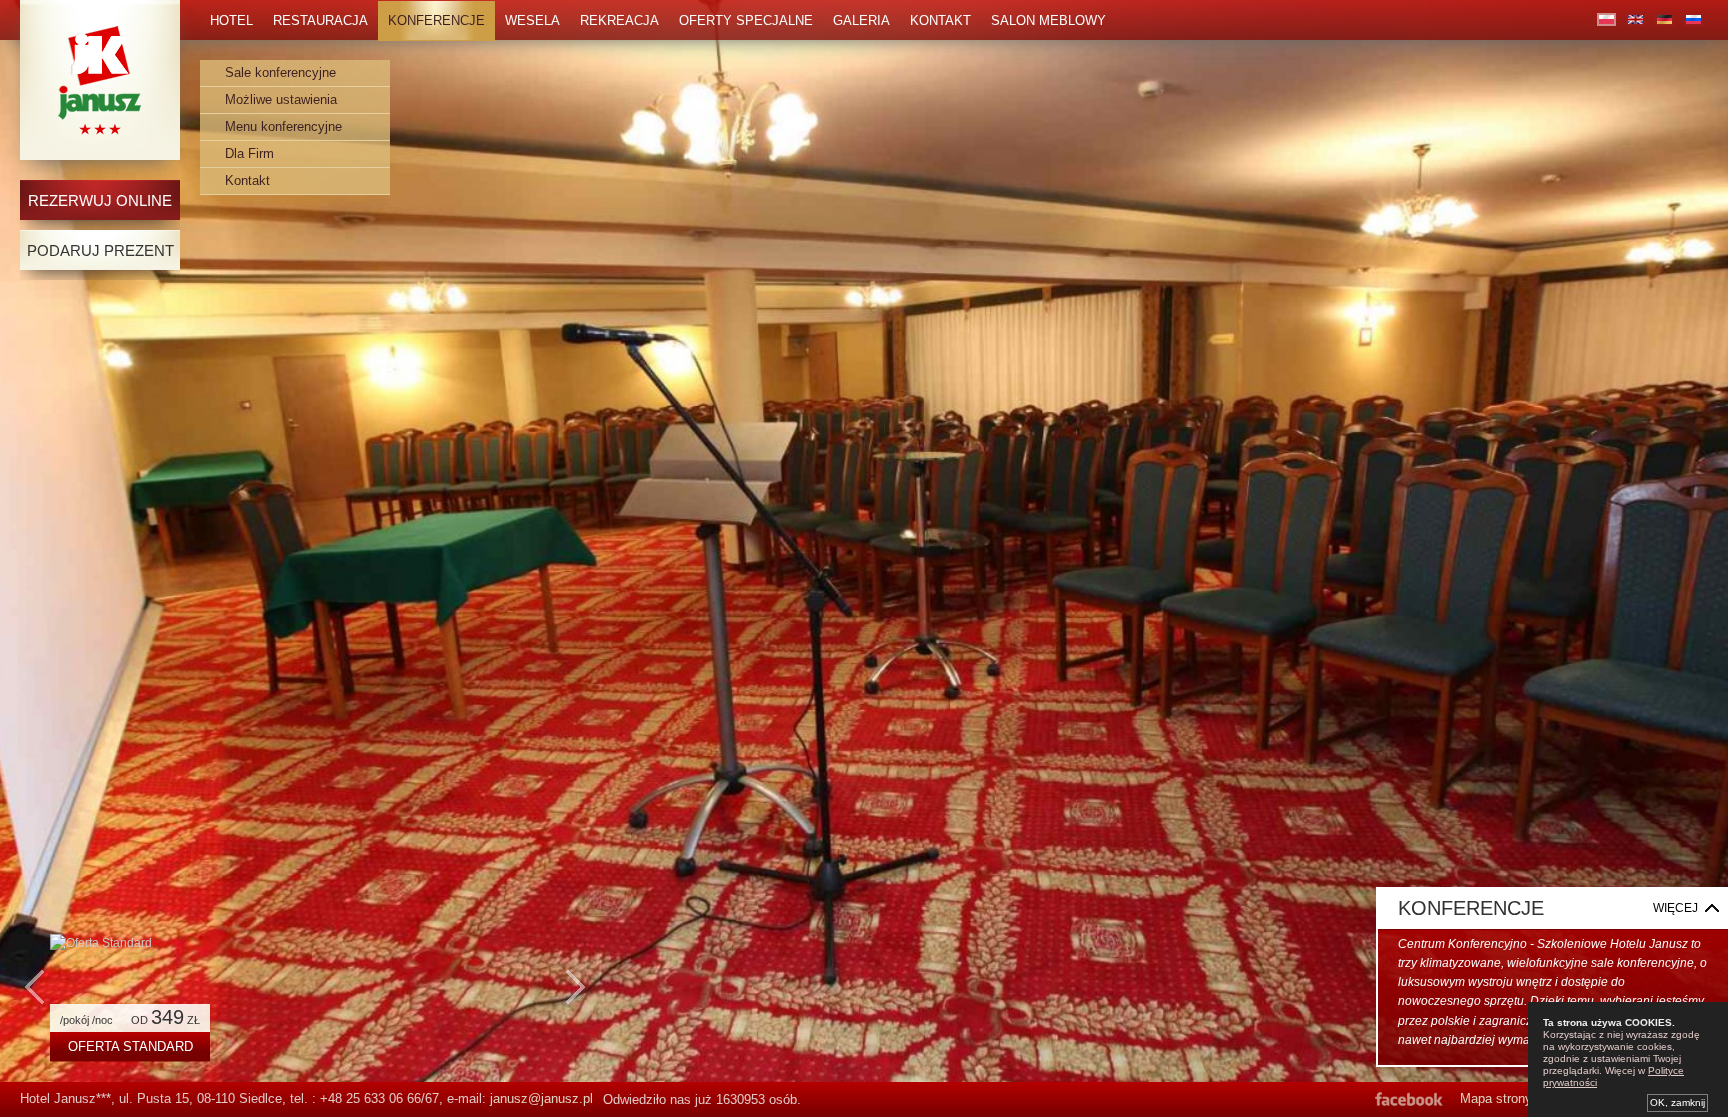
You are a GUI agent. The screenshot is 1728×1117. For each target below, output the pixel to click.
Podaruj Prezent (100, 250)
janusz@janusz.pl (541, 1098)
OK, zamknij (1677, 1102)
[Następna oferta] (575, 997)
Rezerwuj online (100, 200)
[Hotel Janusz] (100, 80)
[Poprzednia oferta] (35, 997)
